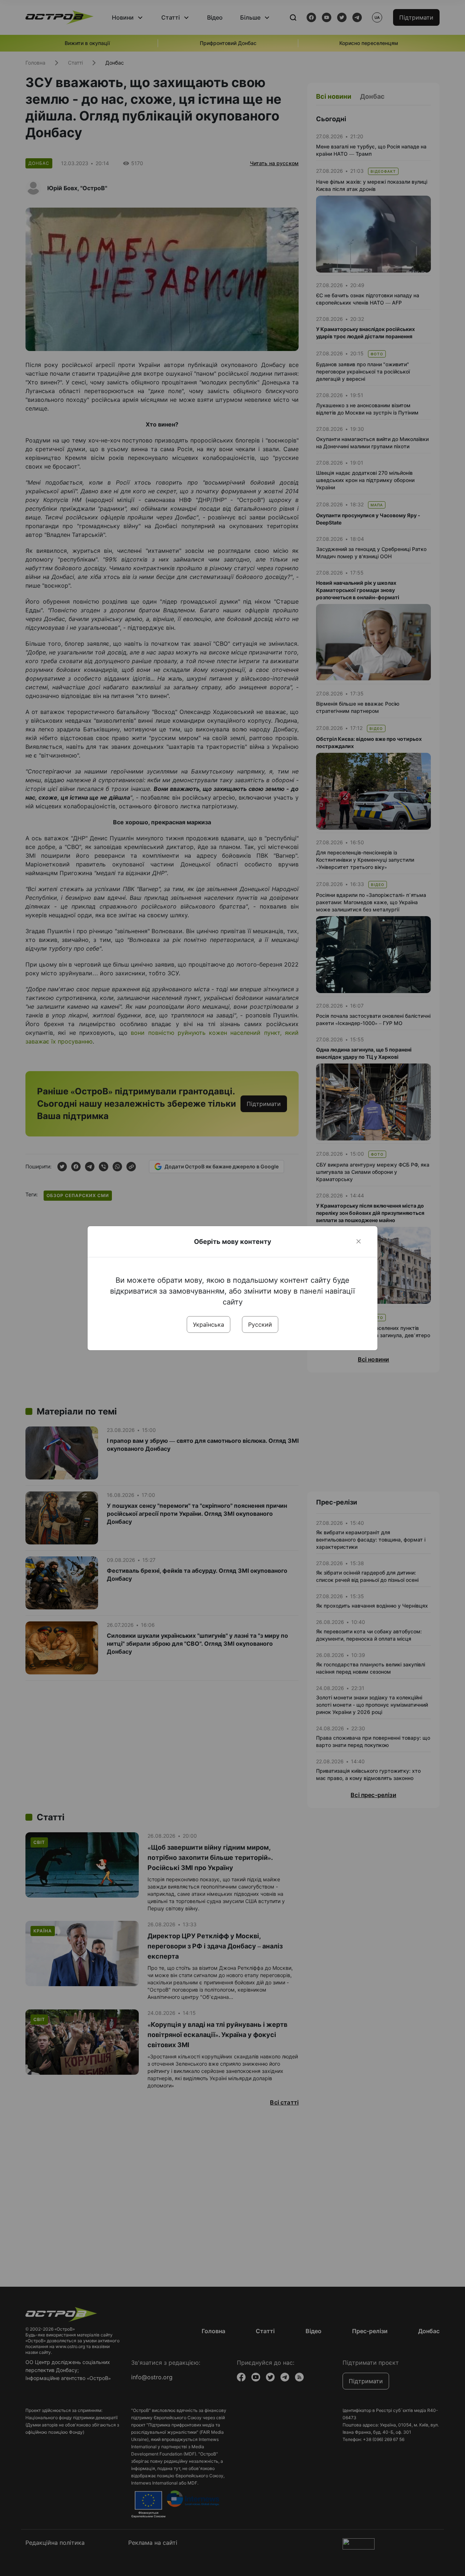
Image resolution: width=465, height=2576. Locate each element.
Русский (260, 1324)
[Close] (359, 1241)
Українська (209, 1324)
